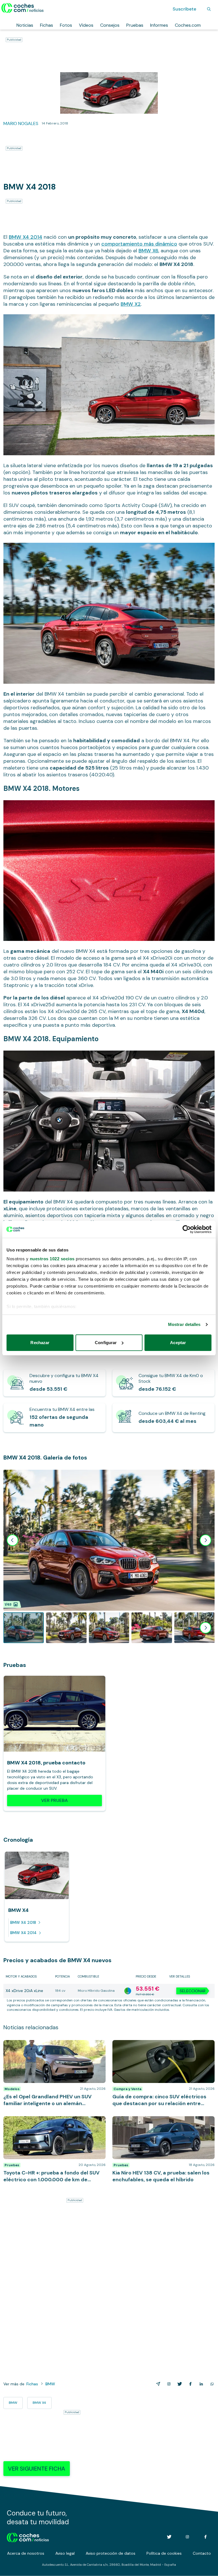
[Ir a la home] (23, 8)
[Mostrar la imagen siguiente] (206, 1540)
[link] (54, 1383)
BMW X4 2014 (26, 237)
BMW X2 (131, 304)
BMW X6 (148, 251)
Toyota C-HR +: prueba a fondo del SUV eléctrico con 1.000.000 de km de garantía (54, 2122)
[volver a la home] (28, 2537)
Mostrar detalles (184, 1324)
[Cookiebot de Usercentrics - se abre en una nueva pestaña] (187, 1229)
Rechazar (40, 1343)
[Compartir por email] (157, 2384)
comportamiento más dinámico (139, 244)
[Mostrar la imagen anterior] (12, 1540)
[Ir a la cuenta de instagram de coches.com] (187, 2537)
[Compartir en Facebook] (189, 2384)
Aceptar (178, 1343)
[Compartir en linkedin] (200, 2384)
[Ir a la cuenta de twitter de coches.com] (169, 2537)
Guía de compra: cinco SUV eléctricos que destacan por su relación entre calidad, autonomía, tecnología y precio (156, 2049)
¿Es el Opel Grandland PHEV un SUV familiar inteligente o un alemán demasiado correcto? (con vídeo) (51, 2049)
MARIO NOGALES (21, 123)
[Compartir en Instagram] (168, 2384)
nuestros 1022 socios (52, 1259)
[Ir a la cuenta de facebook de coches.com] (206, 2537)
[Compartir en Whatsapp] (211, 2384)
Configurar (106, 1343)
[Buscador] (209, 9)
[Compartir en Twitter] (179, 2384)
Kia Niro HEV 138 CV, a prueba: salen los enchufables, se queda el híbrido (153, 2122)
